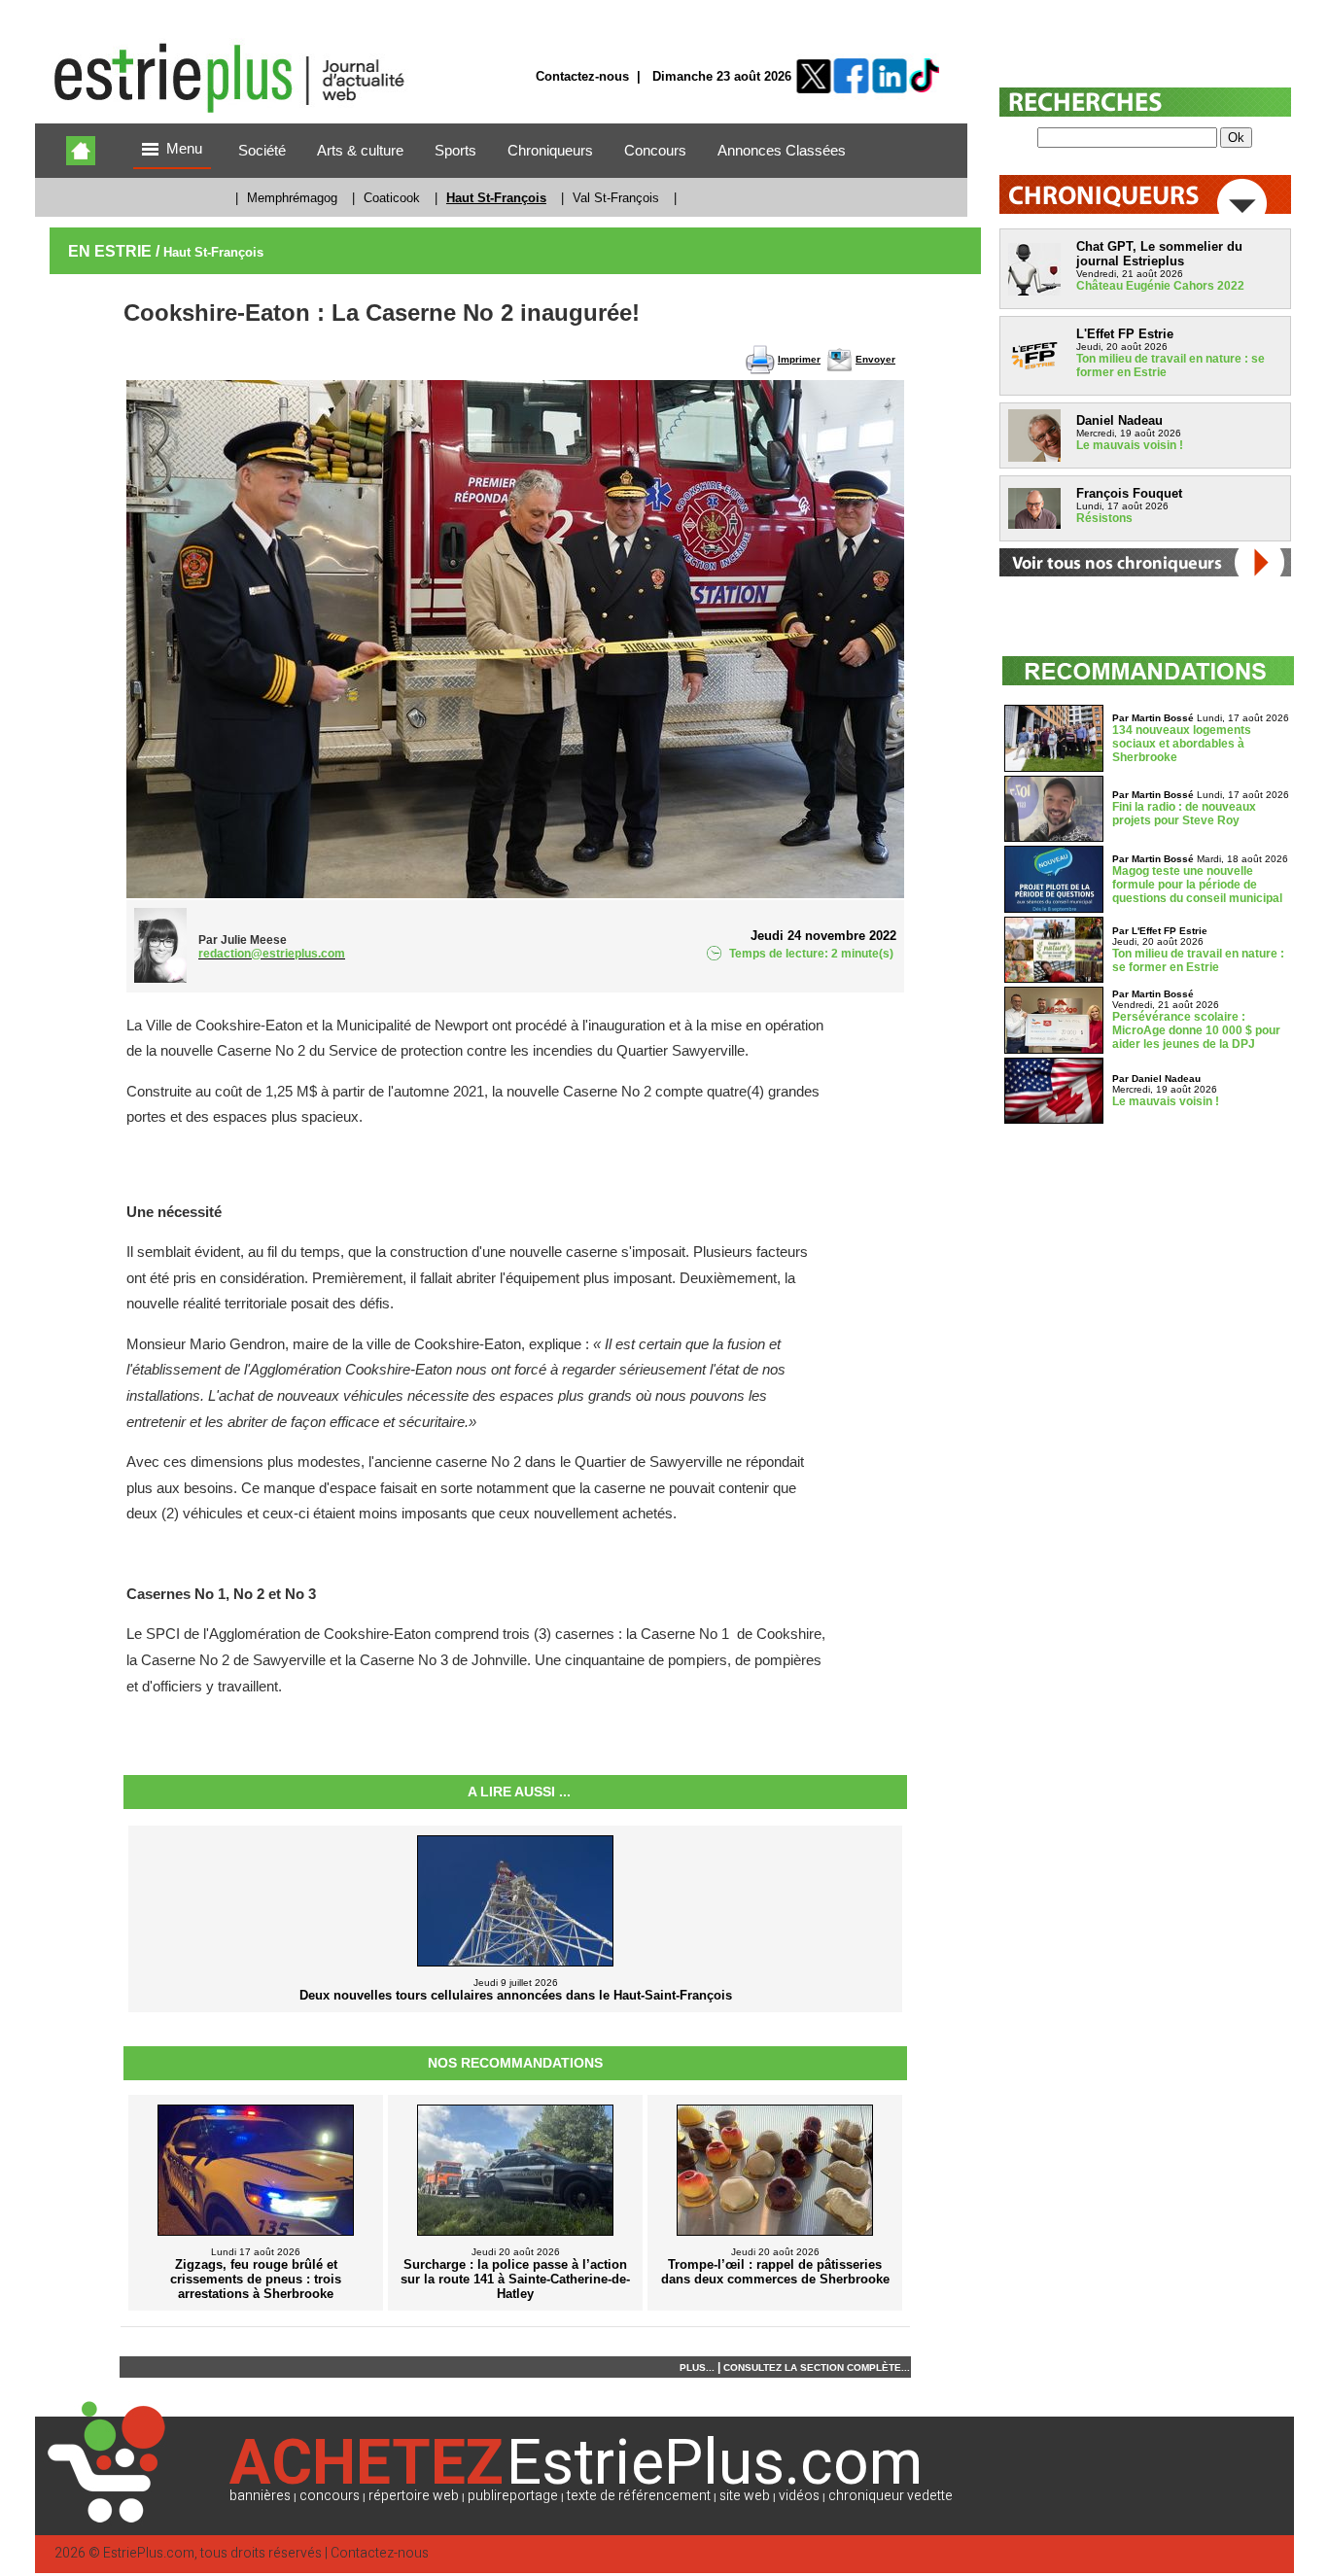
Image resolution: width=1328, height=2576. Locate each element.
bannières (260, 2496)
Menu (184, 149)
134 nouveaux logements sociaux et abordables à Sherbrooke (1182, 744)
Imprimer (799, 359)
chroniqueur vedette (891, 2496)
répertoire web (414, 2496)
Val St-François (616, 198)
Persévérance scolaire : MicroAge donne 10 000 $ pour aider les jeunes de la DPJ (1196, 1030)
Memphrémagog (292, 198)
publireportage (513, 2496)
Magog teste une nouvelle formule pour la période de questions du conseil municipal (1197, 885)
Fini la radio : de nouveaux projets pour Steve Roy (1184, 814)
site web (745, 2496)
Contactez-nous (582, 76)
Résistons (1104, 518)
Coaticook (392, 198)
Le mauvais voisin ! (1130, 445)
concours (330, 2496)
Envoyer (875, 359)
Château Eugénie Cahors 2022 (1160, 286)
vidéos (799, 2496)
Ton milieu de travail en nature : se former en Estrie (1198, 960)
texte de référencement (639, 2496)
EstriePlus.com (149, 2553)
